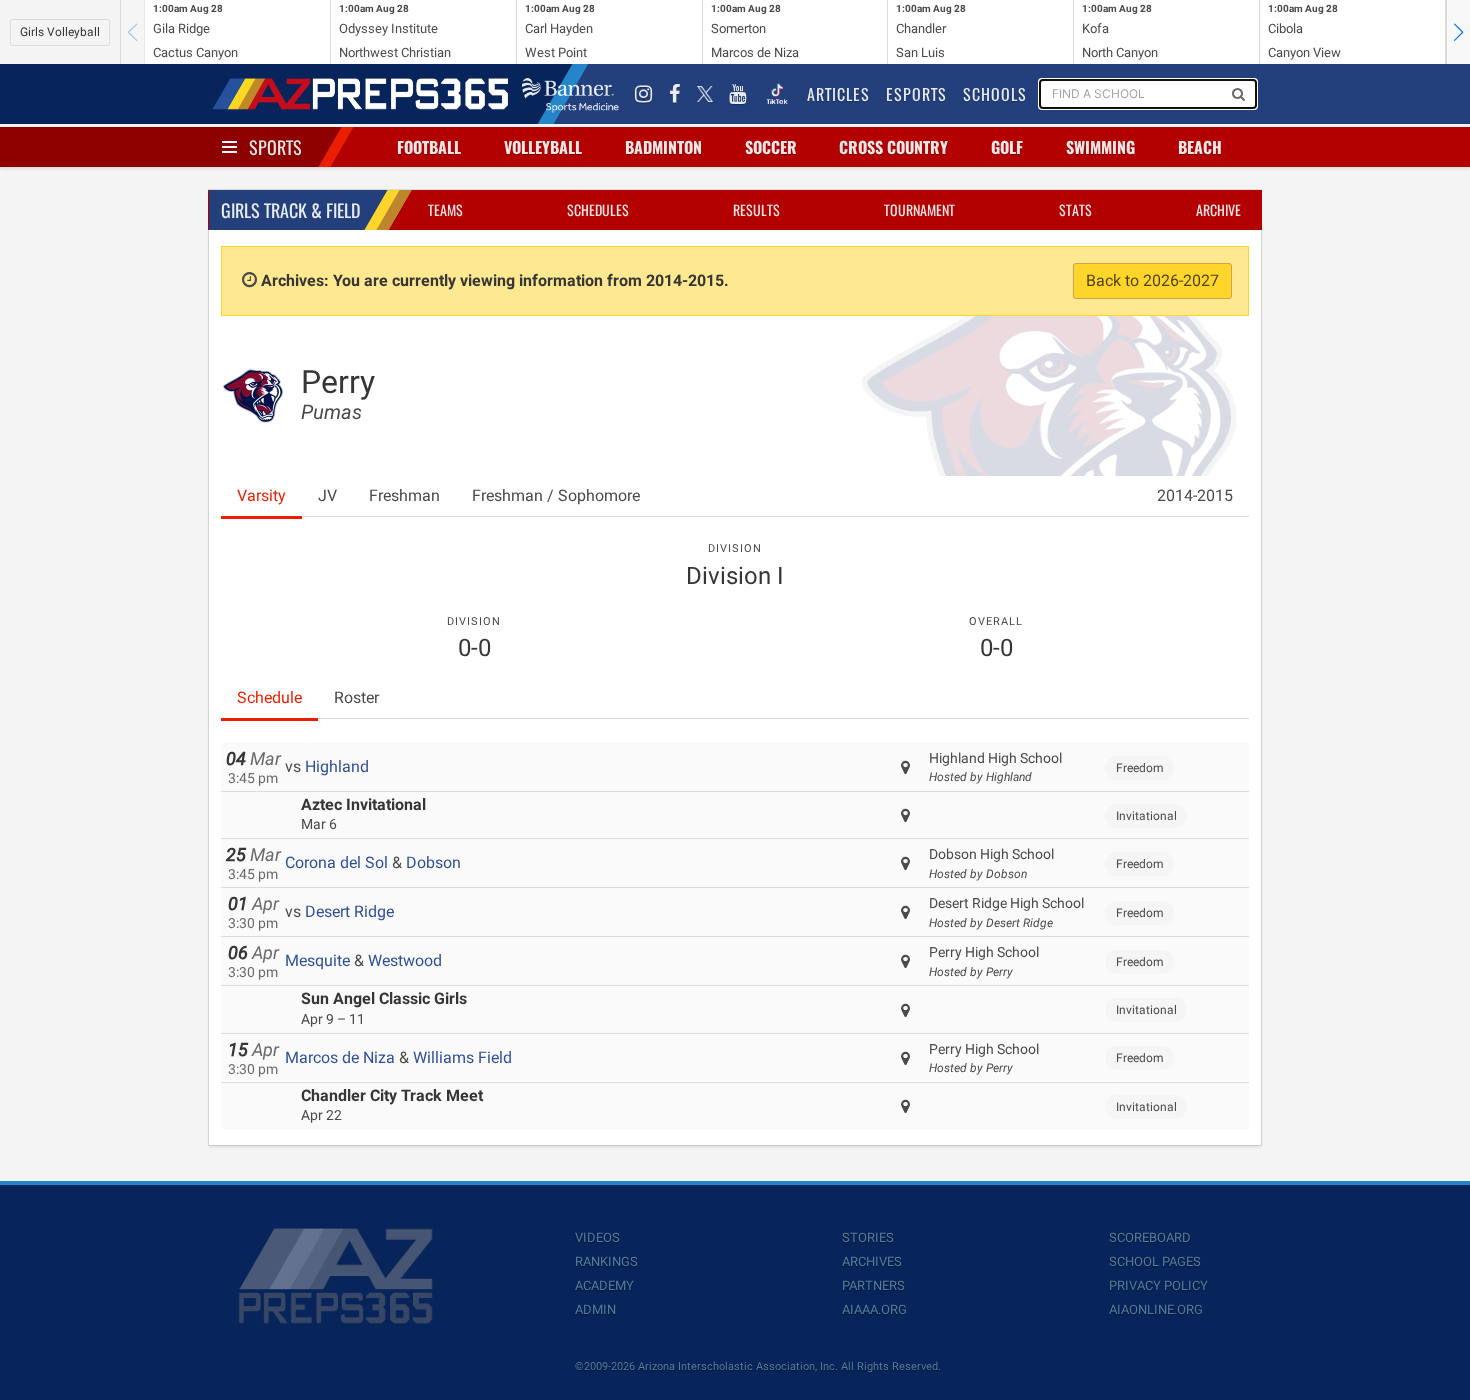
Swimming (1100, 147)
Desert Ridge (349, 911)
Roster (356, 697)
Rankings (606, 1261)
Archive (1218, 209)
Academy (604, 1285)
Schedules (598, 209)
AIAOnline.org (1156, 1309)
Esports (916, 94)
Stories (868, 1237)
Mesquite (317, 960)
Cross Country (893, 147)
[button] (1458, 32)
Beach (1200, 147)
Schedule (269, 697)
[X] (705, 94)
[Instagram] (644, 94)
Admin (595, 1309)
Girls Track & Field (290, 210)
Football (429, 147)
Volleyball (543, 147)
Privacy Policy (1158, 1285)
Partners (873, 1285)
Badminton (663, 147)
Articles (838, 94)
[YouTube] (738, 94)
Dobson (433, 862)
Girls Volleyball (60, 32)
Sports (275, 147)
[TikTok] (777, 94)
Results (756, 209)
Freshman (404, 495)
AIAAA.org (874, 1309)
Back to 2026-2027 (1152, 280)
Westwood (405, 960)
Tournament (919, 209)
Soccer (771, 147)
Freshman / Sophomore (556, 495)
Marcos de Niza (340, 1057)
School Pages (1155, 1261)
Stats (1075, 209)
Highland (337, 766)
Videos (597, 1237)
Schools (995, 94)
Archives (872, 1261)
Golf (1007, 147)
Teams (445, 209)
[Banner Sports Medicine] (570, 94)
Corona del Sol (336, 862)
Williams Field (462, 1057)
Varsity (261, 495)
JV (327, 495)
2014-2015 (1195, 495)
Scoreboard (1150, 1237)
